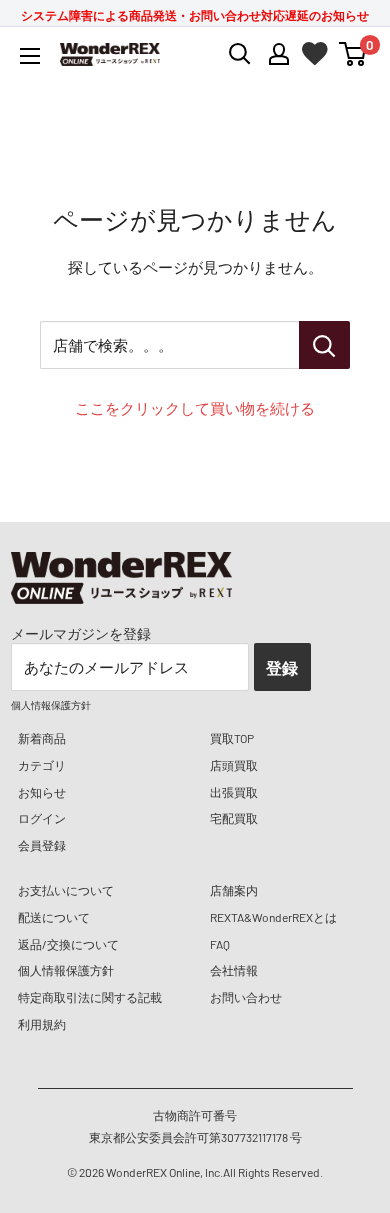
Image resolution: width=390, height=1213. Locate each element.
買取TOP (232, 738)
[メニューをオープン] (30, 56)
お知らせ (42, 792)
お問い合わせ (246, 997)
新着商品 (42, 738)
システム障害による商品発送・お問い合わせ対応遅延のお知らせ (195, 15)
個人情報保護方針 (66, 970)
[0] (353, 54)
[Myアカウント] (279, 54)
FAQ (220, 944)
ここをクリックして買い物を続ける (195, 408)
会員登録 (42, 845)
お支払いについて (66, 890)
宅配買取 (234, 818)
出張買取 (234, 792)
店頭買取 (234, 765)
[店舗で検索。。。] (324, 345)
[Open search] (240, 54)
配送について (54, 917)
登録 (282, 667)
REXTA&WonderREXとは (273, 917)
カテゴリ (42, 765)
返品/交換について (68, 944)
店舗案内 (234, 890)
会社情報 (234, 970)
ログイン (42, 818)
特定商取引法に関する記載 (90, 997)
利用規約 (42, 1024)
